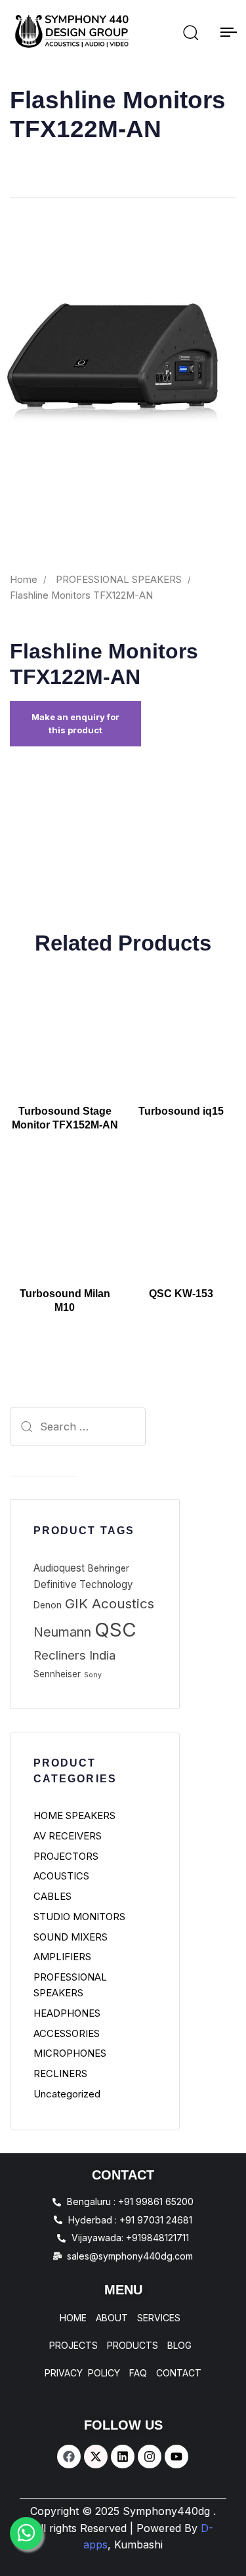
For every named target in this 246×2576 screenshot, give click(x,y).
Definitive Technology (83, 1584)
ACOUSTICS (61, 1876)
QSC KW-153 (181, 1294)
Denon (48, 1605)
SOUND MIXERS (71, 1937)
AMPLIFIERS (62, 1957)
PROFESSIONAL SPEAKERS (119, 580)
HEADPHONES (67, 2013)
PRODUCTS (133, 2346)
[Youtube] (176, 2457)
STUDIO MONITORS (79, 1917)
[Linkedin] (123, 2457)
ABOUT (112, 2318)
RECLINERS (60, 2073)
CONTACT (179, 2373)
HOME (73, 2318)
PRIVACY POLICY (82, 2373)
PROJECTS (73, 2346)
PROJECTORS (66, 1856)
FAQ (138, 2373)
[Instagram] (150, 2457)
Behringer (109, 1568)
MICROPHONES (70, 2053)
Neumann (62, 1632)
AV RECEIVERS (68, 1836)
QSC (115, 1630)
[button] (190, 32)
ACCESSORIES (67, 2033)
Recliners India (74, 1655)
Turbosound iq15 (181, 1111)
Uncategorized (67, 2094)
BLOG (179, 2346)
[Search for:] (44, 1427)
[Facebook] (69, 2457)
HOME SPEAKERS (74, 1815)
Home (24, 580)
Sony (93, 1675)
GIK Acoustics (110, 1603)
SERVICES (159, 2318)
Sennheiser (57, 1674)
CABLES (52, 1896)
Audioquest (59, 1568)
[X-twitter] (96, 2457)
